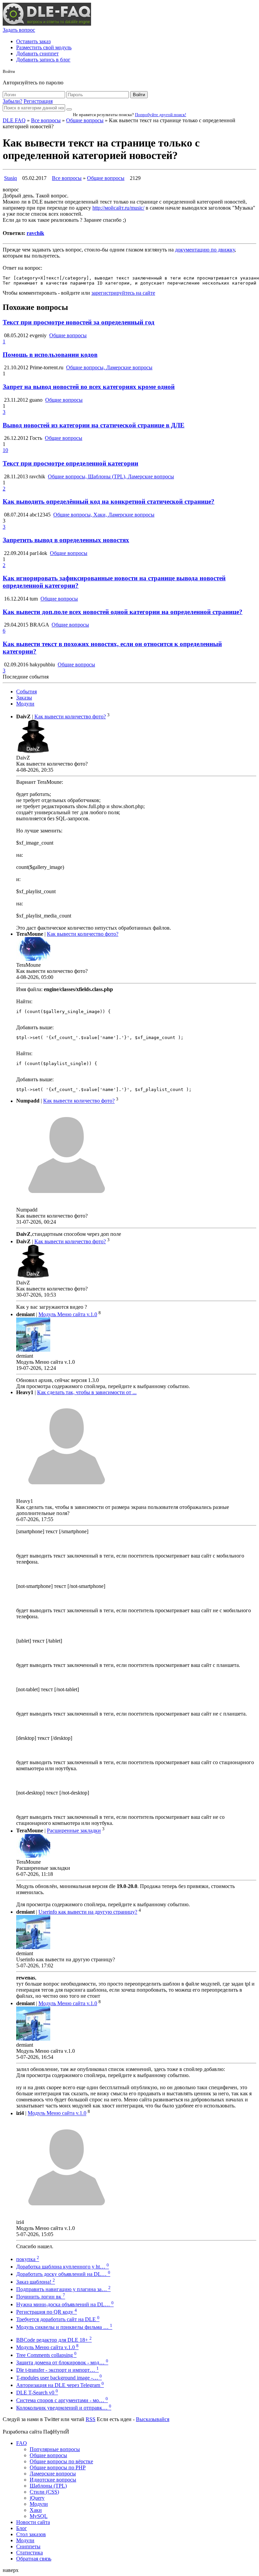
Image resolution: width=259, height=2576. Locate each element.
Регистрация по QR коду (47, 2312)
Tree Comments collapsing (46, 2355)
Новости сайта (33, 2522)
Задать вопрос (19, 30)
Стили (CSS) (44, 2492)
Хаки (36, 2510)
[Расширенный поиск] (69, 109)
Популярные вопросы (55, 2449)
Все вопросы (46, 120)
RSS (91, 2419)
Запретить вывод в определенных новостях (66, 540)
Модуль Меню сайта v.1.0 (68, 1314)
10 (5, 450)
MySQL (39, 2516)
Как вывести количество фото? (70, 716)
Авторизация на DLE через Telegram (60, 2385)
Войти (139, 95)
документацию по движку (205, 250)
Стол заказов (31, 2534)
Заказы (24, 698)
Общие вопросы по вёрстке (61, 2461)
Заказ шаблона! (36, 2282)
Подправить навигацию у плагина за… (63, 2289)
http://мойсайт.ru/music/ (118, 208)
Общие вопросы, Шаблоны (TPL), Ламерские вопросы (111, 476)
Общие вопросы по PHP (58, 2467)
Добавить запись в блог (43, 60)
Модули (25, 704)
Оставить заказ (33, 41)
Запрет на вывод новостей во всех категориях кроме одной (89, 387)
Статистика (30, 2553)
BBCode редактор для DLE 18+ (54, 2340)
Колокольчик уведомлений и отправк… (64, 2408)
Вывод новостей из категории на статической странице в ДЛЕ (94, 425)
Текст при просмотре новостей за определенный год (79, 322)
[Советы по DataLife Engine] (47, 24)
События (26, 692)
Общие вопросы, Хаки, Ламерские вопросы (104, 515)
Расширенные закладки (74, 1831)
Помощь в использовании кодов (50, 355)
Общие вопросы (85, 120)
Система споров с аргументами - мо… (62, 2400)
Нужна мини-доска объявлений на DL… (65, 2304)
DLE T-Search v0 (37, 2393)
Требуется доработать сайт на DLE (58, 2319)
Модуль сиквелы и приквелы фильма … (64, 2327)
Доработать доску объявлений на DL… (63, 2274)
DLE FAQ (14, 120)
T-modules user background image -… (59, 2378)
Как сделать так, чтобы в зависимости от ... (87, 1392)
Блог (22, 2528)
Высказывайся (153, 2419)
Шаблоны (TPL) (48, 2486)
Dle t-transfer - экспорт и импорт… (57, 2370)
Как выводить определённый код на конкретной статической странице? (109, 501)
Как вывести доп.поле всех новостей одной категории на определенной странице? (123, 612)
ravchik (35, 233)
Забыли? (12, 101)
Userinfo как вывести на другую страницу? (88, 1912)
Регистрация (38, 101)
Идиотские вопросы (53, 2480)
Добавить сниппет (37, 54)
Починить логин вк (41, 2297)
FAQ (22, 2443)
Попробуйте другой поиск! (161, 115)
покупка (28, 2259)
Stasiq (10, 178)
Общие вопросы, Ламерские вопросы (109, 367)
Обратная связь (34, 2559)
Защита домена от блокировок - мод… (62, 2362)
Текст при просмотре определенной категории (70, 463)
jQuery (37, 2498)
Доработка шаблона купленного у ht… (63, 2267)
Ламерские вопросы (53, 2474)
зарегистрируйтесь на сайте (123, 293)
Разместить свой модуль (44, 47)
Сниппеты (28, 2546)
